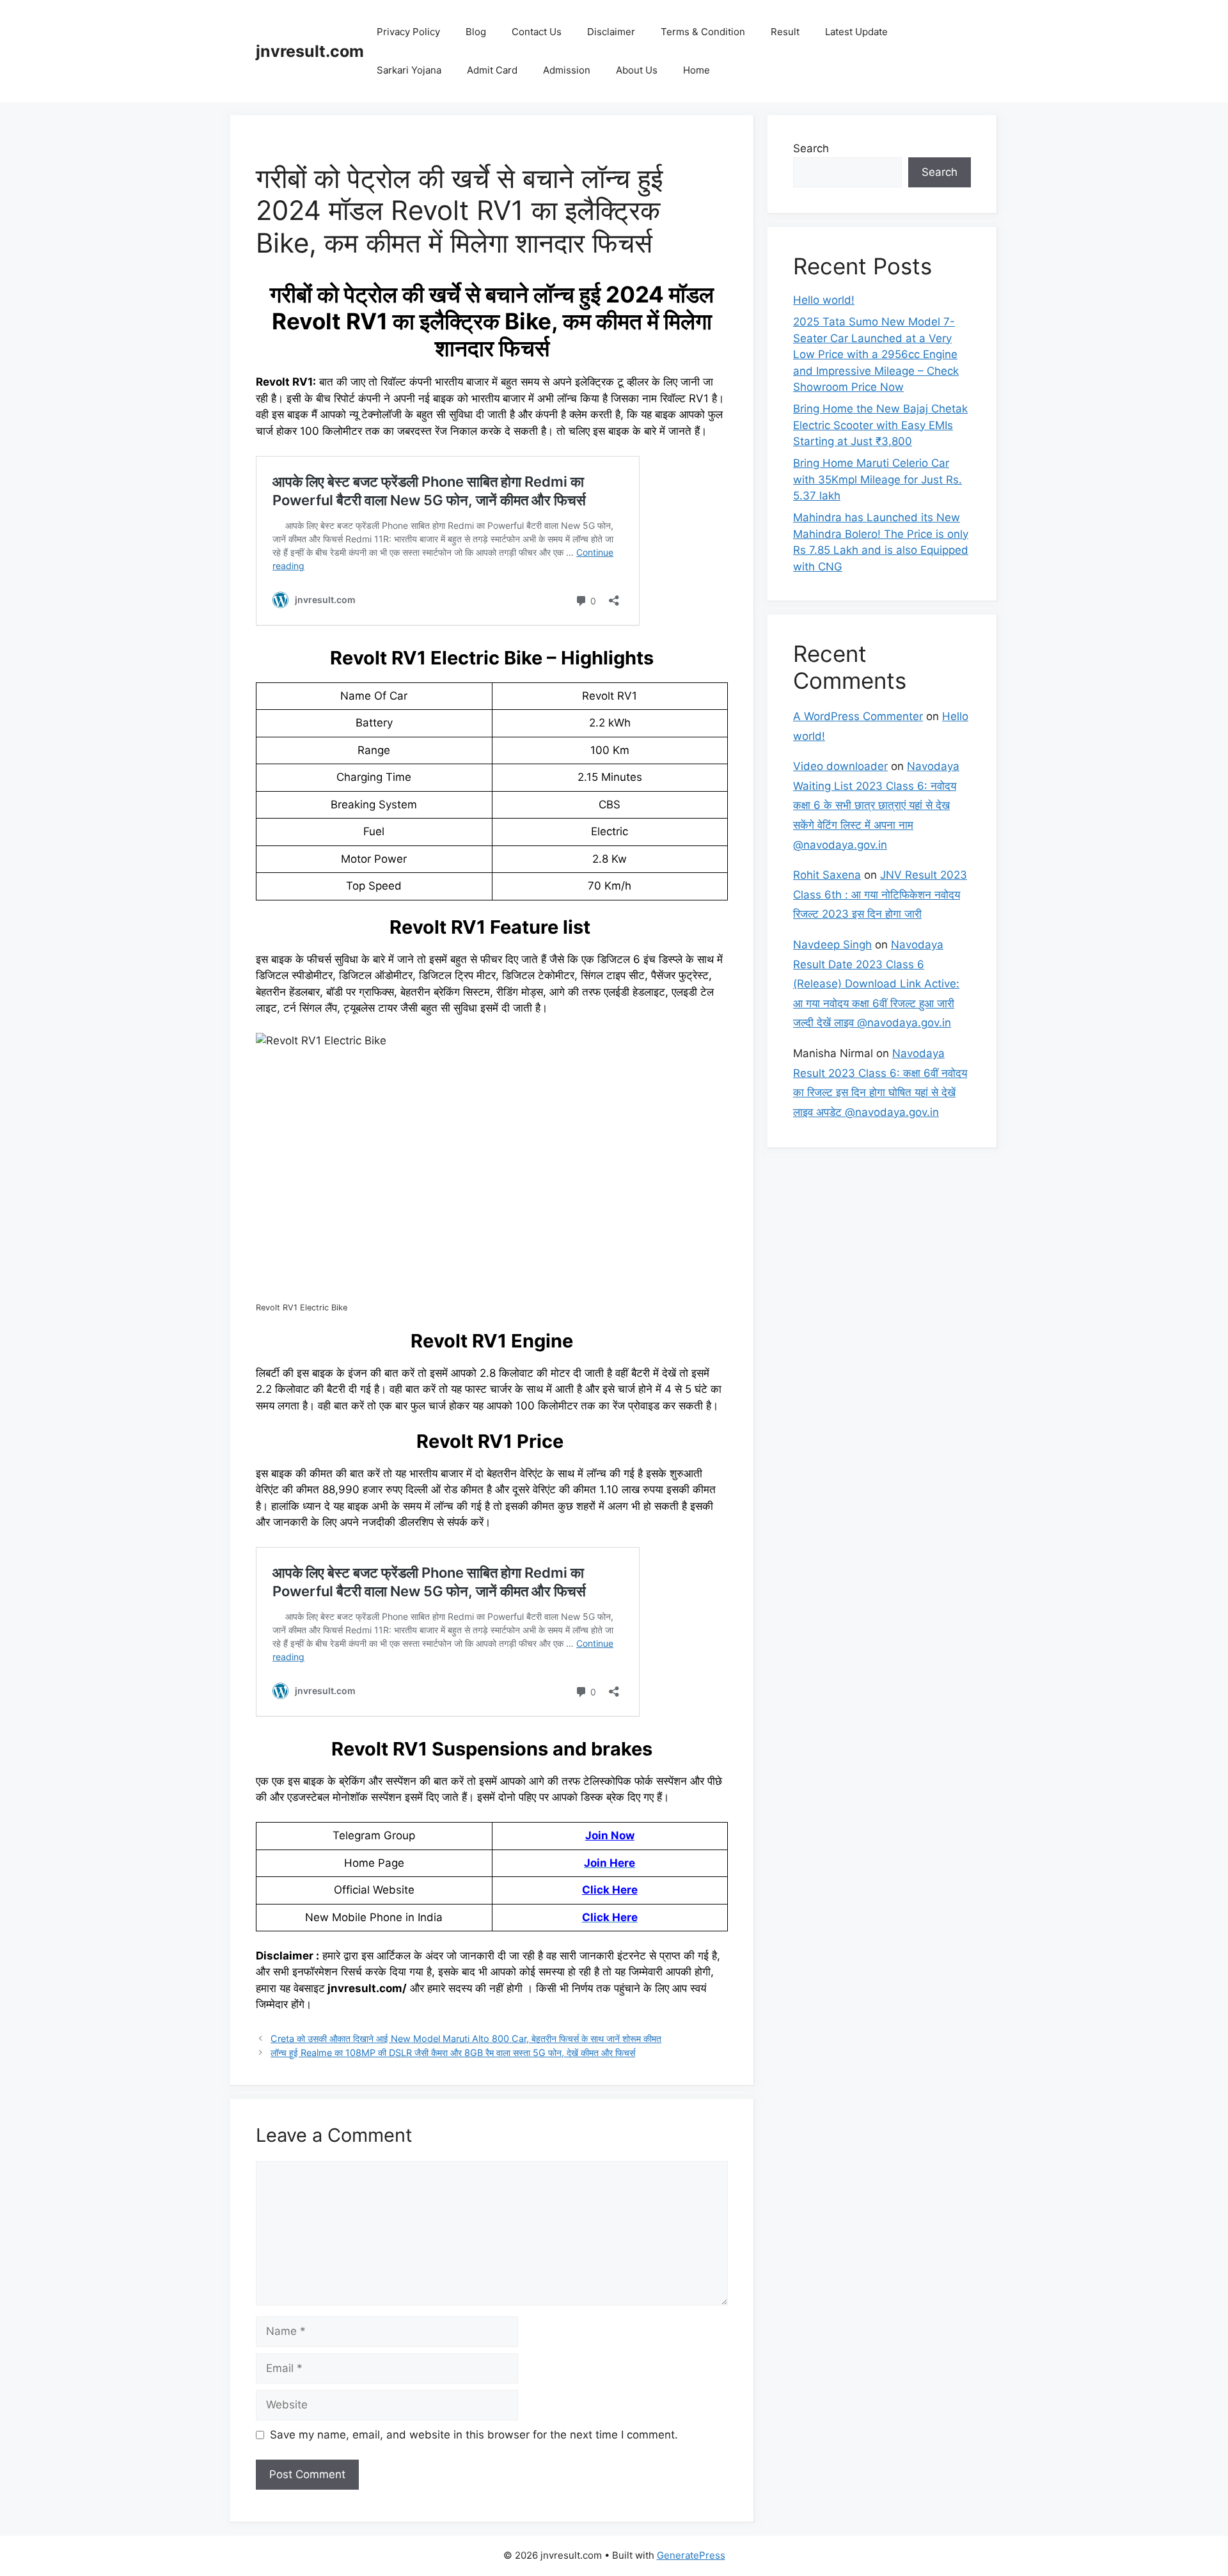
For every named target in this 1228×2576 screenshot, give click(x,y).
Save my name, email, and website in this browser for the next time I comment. (474, 2435)
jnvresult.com (310, 51)
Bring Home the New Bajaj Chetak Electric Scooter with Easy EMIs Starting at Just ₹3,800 (880, 425)
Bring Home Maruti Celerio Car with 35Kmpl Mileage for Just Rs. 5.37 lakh (878, 479)
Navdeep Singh (832, 945)
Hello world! (824, 300)
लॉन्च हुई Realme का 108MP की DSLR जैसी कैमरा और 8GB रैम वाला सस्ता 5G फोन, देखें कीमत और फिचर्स (453, 2053)
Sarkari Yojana (409, 70)
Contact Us (537, 32)
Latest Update (856, 32)
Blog (476, 32)
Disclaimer (611, 32)
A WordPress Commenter (858, 716)
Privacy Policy (408, 32)
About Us (637, 70)
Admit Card (492, 70)
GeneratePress (691, 2555)
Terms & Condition (703, 32)
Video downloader (840, 766)
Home (697, 70)
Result (785, 32)
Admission (567, 70)
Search (811, 148)
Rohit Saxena (827, 875)
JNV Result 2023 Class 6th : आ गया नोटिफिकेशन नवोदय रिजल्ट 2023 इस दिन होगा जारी (880, 894)
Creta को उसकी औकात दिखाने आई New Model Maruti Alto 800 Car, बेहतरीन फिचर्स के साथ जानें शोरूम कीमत (466, 2038)
